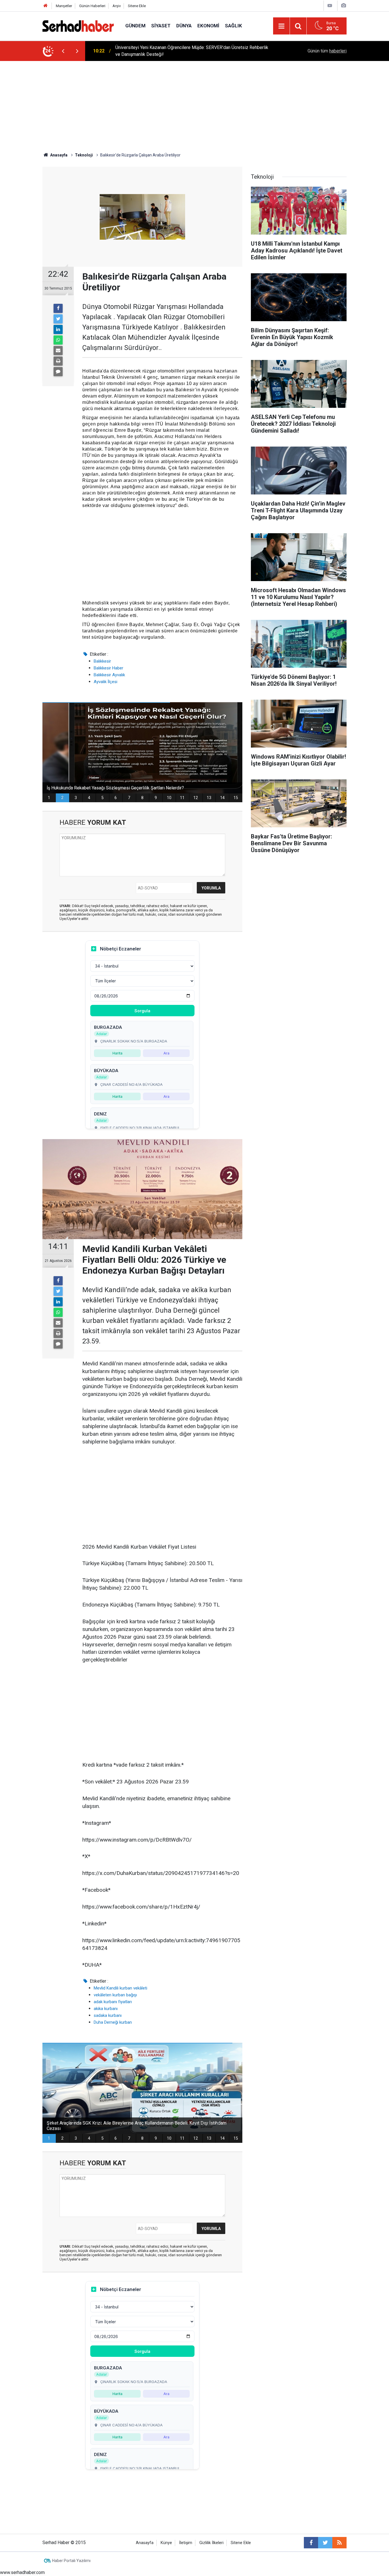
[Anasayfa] (46, 6)
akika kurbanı (106, 2009)
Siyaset (161, 26)
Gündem (135, 26)
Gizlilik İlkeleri (211, 2543)
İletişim (186, 2543)
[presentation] (63, 51)
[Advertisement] (195, 104)
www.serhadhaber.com (22, 2572)
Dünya (184, 26)
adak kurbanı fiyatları (113, 2002)
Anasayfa (145, 2543)
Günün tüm (327, 51)
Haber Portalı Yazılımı (71, 2561)
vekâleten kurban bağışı (115, 1995)
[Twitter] (58, 319)
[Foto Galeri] (343, 6)
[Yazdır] (58, 361)
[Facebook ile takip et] (311, 2543)
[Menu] (281, 26)
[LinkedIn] (58, 329)
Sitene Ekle (137, 6)
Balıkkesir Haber (108, 668)
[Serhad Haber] (78, 26)
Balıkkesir (102, 661)
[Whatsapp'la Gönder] (58, 340)
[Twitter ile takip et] (325, 2543)
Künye (166, 2543)
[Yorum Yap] (58, 372)
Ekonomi (208, 26)
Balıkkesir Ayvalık (109, 675)
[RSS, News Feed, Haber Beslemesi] (339, 2543)
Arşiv (117, 6)
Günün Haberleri (92, 6)
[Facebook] (58, 308)
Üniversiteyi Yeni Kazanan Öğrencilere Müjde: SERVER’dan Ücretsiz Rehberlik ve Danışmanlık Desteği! (192, 51)
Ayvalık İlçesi (106, 682)
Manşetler (64, 6)
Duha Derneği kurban (113, 2022)
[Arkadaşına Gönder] (58, 351)
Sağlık (234, 26)
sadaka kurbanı (108, 2015)
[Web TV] (330, 6)
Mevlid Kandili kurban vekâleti (120, 1988)
